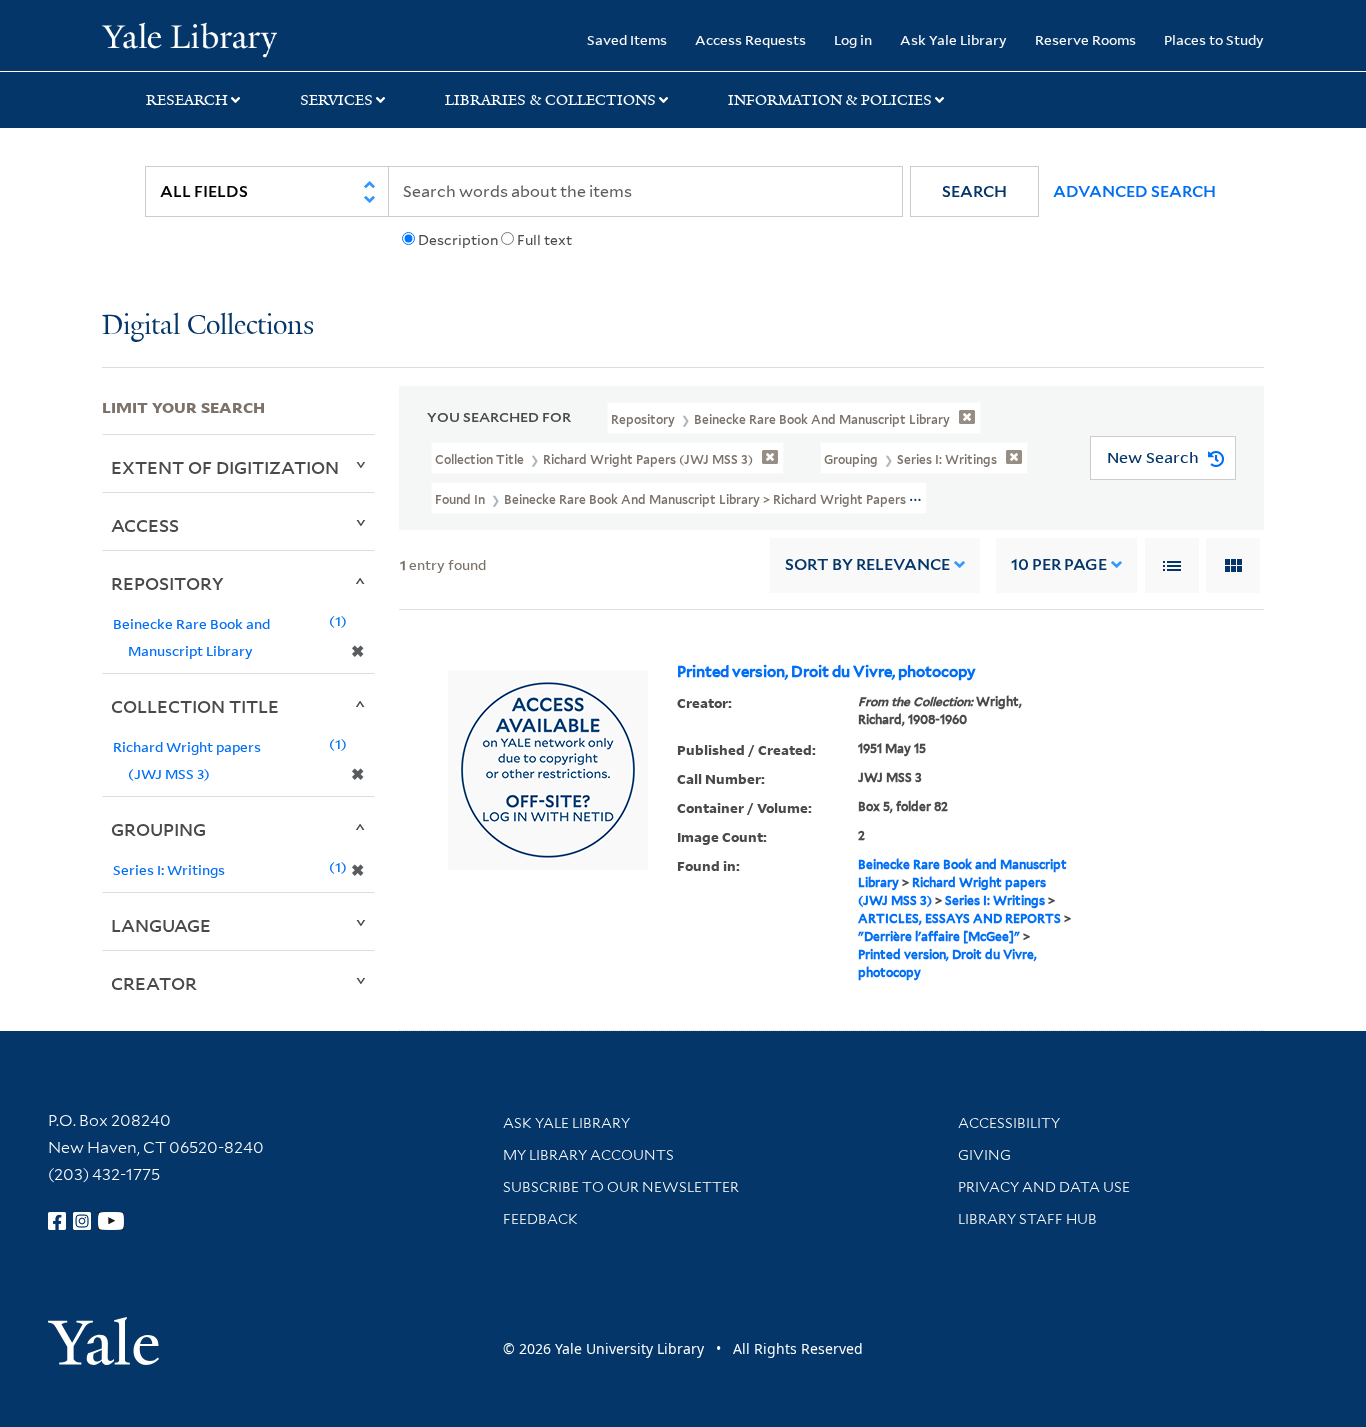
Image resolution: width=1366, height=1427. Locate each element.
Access (145, 525)
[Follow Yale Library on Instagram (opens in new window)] (82, 1221)
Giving (984, 1155)
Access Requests (750, 39)
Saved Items (627, 39)
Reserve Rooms (1085, 39)
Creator (154, 983)
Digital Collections (208, 326)
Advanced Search (1134, 191)
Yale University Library (189, 38)
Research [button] (187, 100)
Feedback (540, 1219)
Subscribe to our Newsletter (621, 1187)
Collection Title (195, 706)
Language (161, 925)
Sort (867, 564)
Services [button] (336, 100)
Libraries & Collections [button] (550, 100)
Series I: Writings (995, 900)
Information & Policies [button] (830, 100)
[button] (974, 191)
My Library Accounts (588, 1155)
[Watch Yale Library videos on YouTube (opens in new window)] (111, 1221)
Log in (853, 39)
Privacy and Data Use (1044, 1187)
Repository (167, 583)
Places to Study (1214, 39)
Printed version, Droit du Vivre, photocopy (826, 672)
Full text (544, 240)
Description (458, 240)
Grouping (158, 829)
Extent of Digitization (225, 467)
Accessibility (1009, 1123)
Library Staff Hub (1027, 1219)
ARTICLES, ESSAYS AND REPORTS (959, 918)
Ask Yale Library (953, 39)
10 (1059, 564)
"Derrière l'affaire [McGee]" (939, 936)
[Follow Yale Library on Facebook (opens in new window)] (57, 1221)
